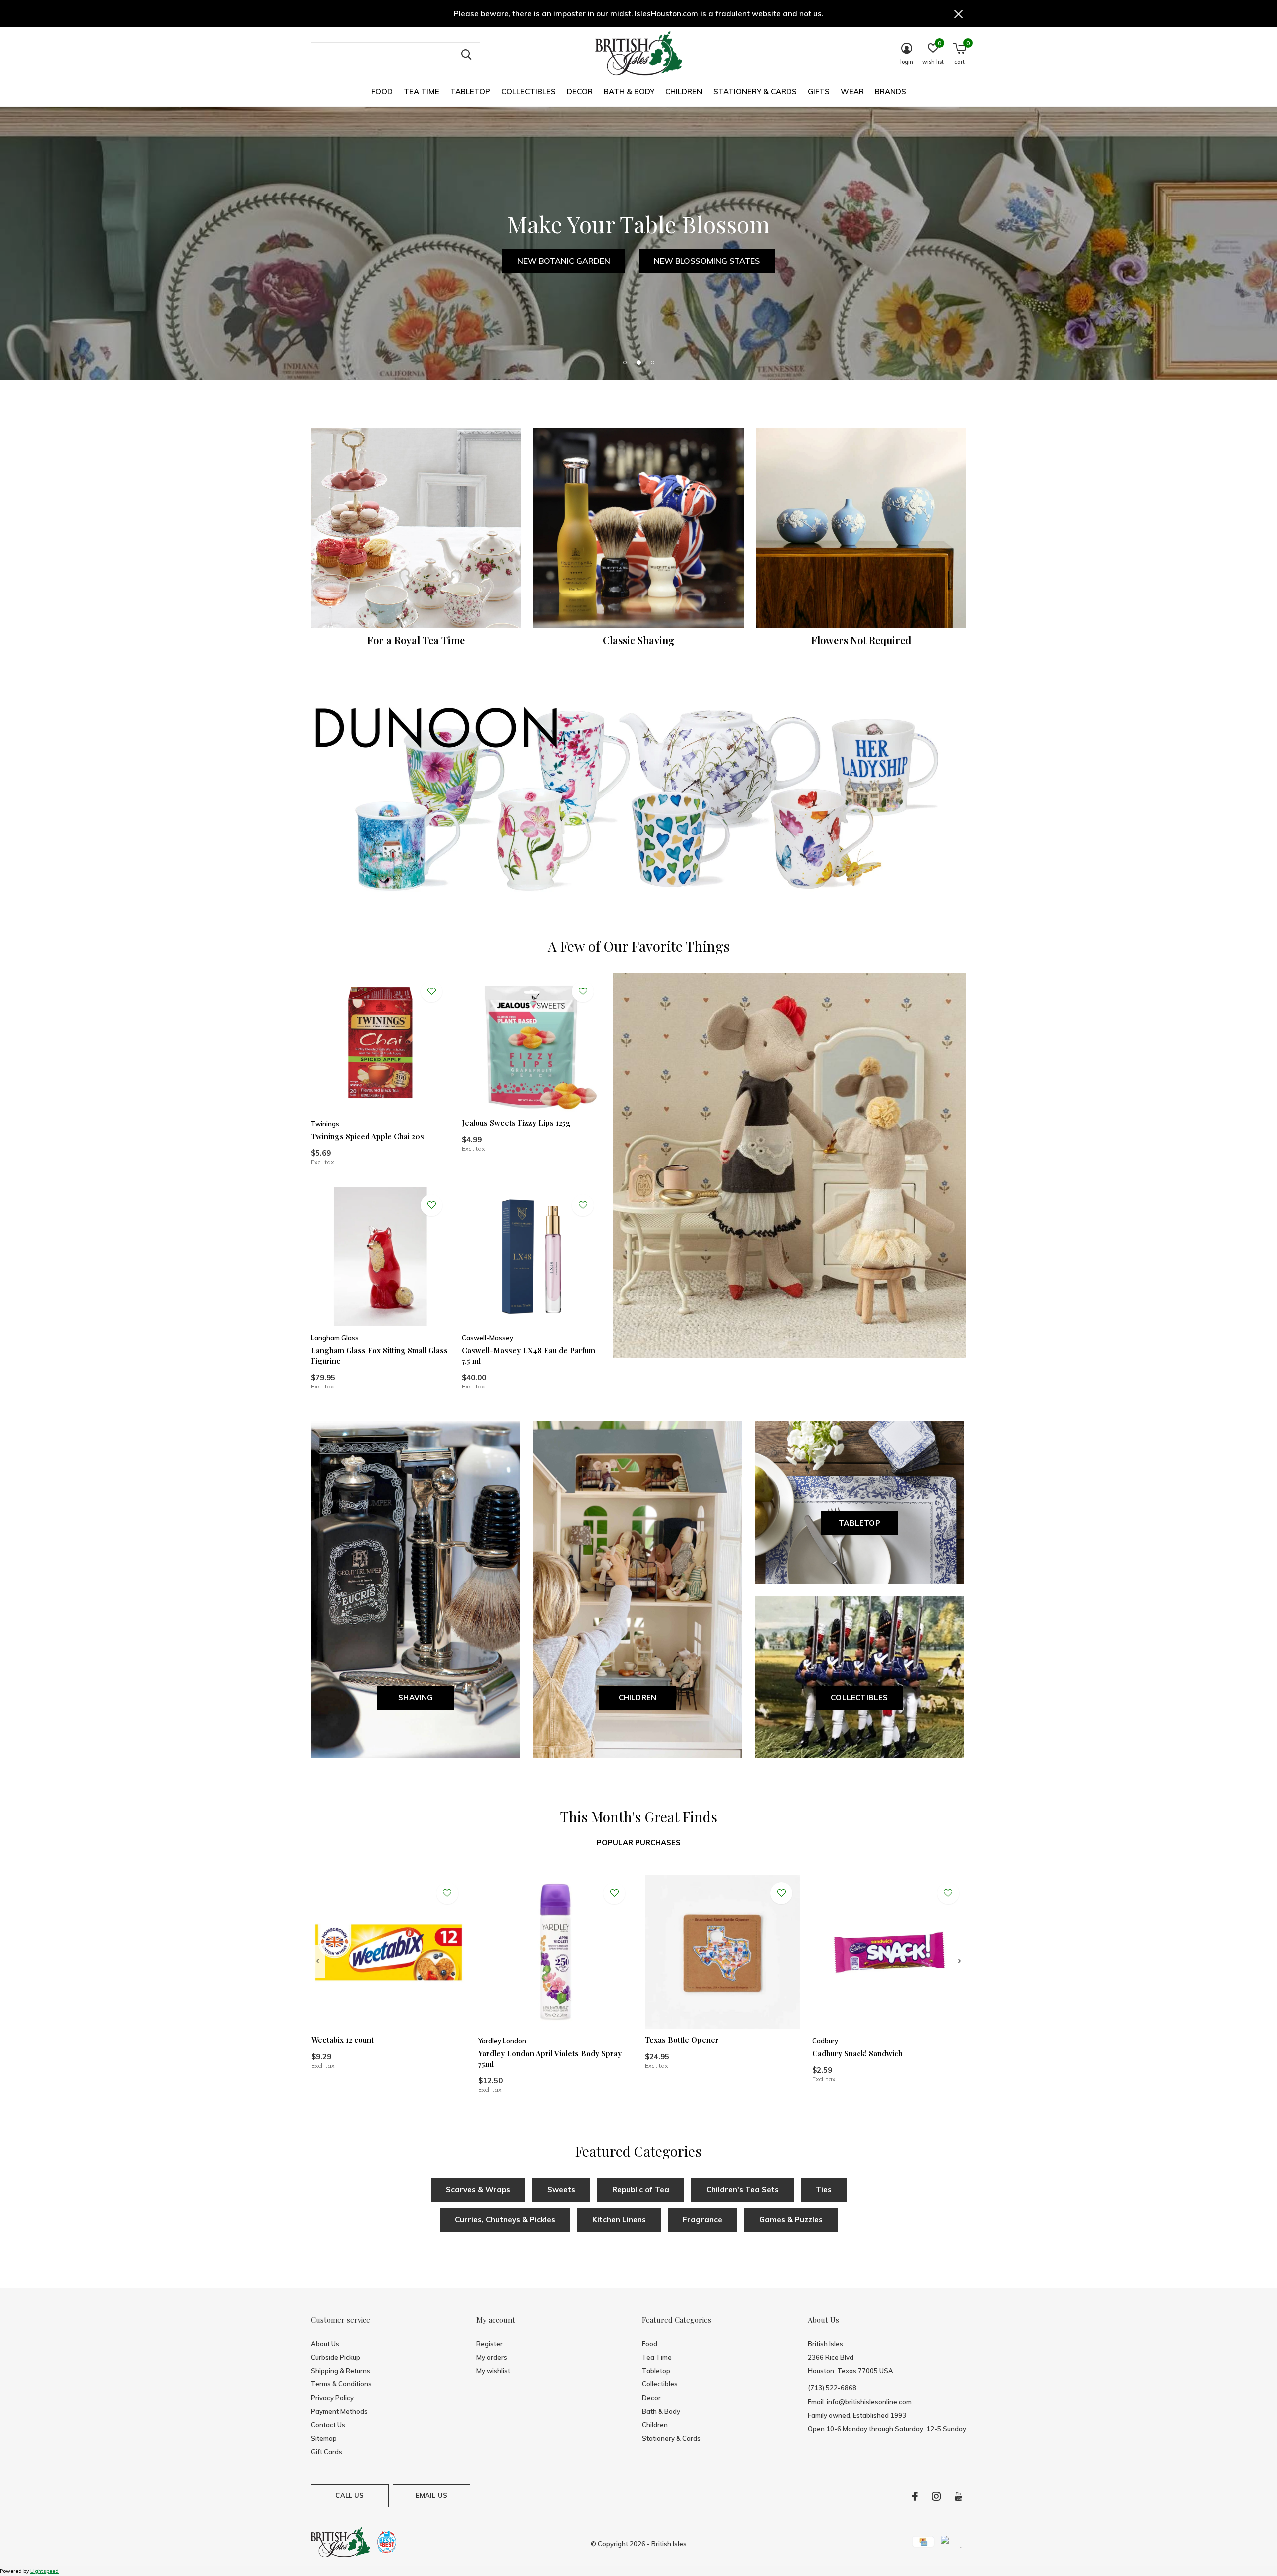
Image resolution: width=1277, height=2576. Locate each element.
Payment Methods (339, 2411)
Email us (431, 2495)
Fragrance (703, 2220)
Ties (824, 2190)
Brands (891, 92)
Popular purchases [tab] (639, 1843)
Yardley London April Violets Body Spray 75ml (550, 2059)
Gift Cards (326, 2452)
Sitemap (324, 2438)
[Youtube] (958, 2496)
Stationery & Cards (755, 92)
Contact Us (328, 2425)
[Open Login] (431, 991)
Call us (349, 2495)
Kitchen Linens (619, 2220)
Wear (852, 92)
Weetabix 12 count (342, 2040)
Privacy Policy (332, 2398)
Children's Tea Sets (743, 2190)
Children (684, 92)
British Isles (669, 2544)
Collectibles (529, 92)
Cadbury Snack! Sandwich (857, 2053)
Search (466, 55)
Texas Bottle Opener (682, 2040)
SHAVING (415, 1697)
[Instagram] (936, 2496)
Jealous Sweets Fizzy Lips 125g (516, 1123)
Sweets (561, 2190)
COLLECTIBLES (859, 1697)
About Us (325, 2344)
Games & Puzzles (791, 2220)
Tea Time (422, 92)
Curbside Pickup (335, 2357)
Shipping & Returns (340, 2371)
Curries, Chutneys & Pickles (505, 2220)
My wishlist (493, 2371)
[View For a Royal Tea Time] (416, 528)
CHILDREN (638, 1697)
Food (382, 92)
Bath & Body (629, 92)
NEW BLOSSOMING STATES (707, 261)
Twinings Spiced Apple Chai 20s (367, 1136)
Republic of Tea (641, 2190)
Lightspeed (45, 2571)
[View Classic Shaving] (638, 528)
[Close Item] (959, 14)
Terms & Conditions (341, 2384)
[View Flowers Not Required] (861, 528)
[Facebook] (915, 2496)
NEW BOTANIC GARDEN (564, 261)
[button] (625, 362)
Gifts (819, 92)
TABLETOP (859, 1523)
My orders (492, 2357)
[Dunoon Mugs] (638, 802)
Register (490, 2344)
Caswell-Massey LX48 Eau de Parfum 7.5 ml (529, 1355)
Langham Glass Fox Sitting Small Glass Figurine (379, 1355)
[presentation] (318, 1961)
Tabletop (470, 92)
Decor (580, 92)
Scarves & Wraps (478, 2190)
